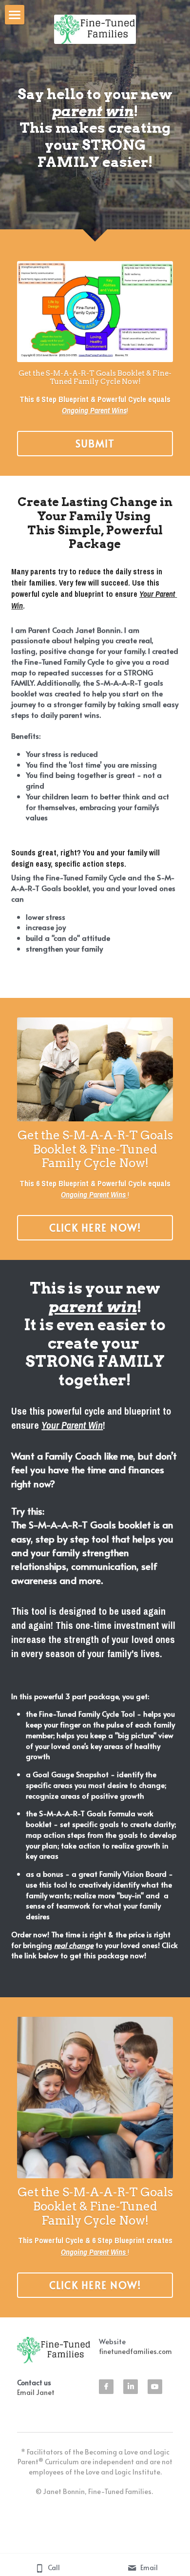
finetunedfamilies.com (135, 2351)
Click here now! (95, 1228)
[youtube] (155, 2387)
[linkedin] (131, 2387)
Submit (95, 444)
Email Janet (36, 2392)
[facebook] (106, 2387)
